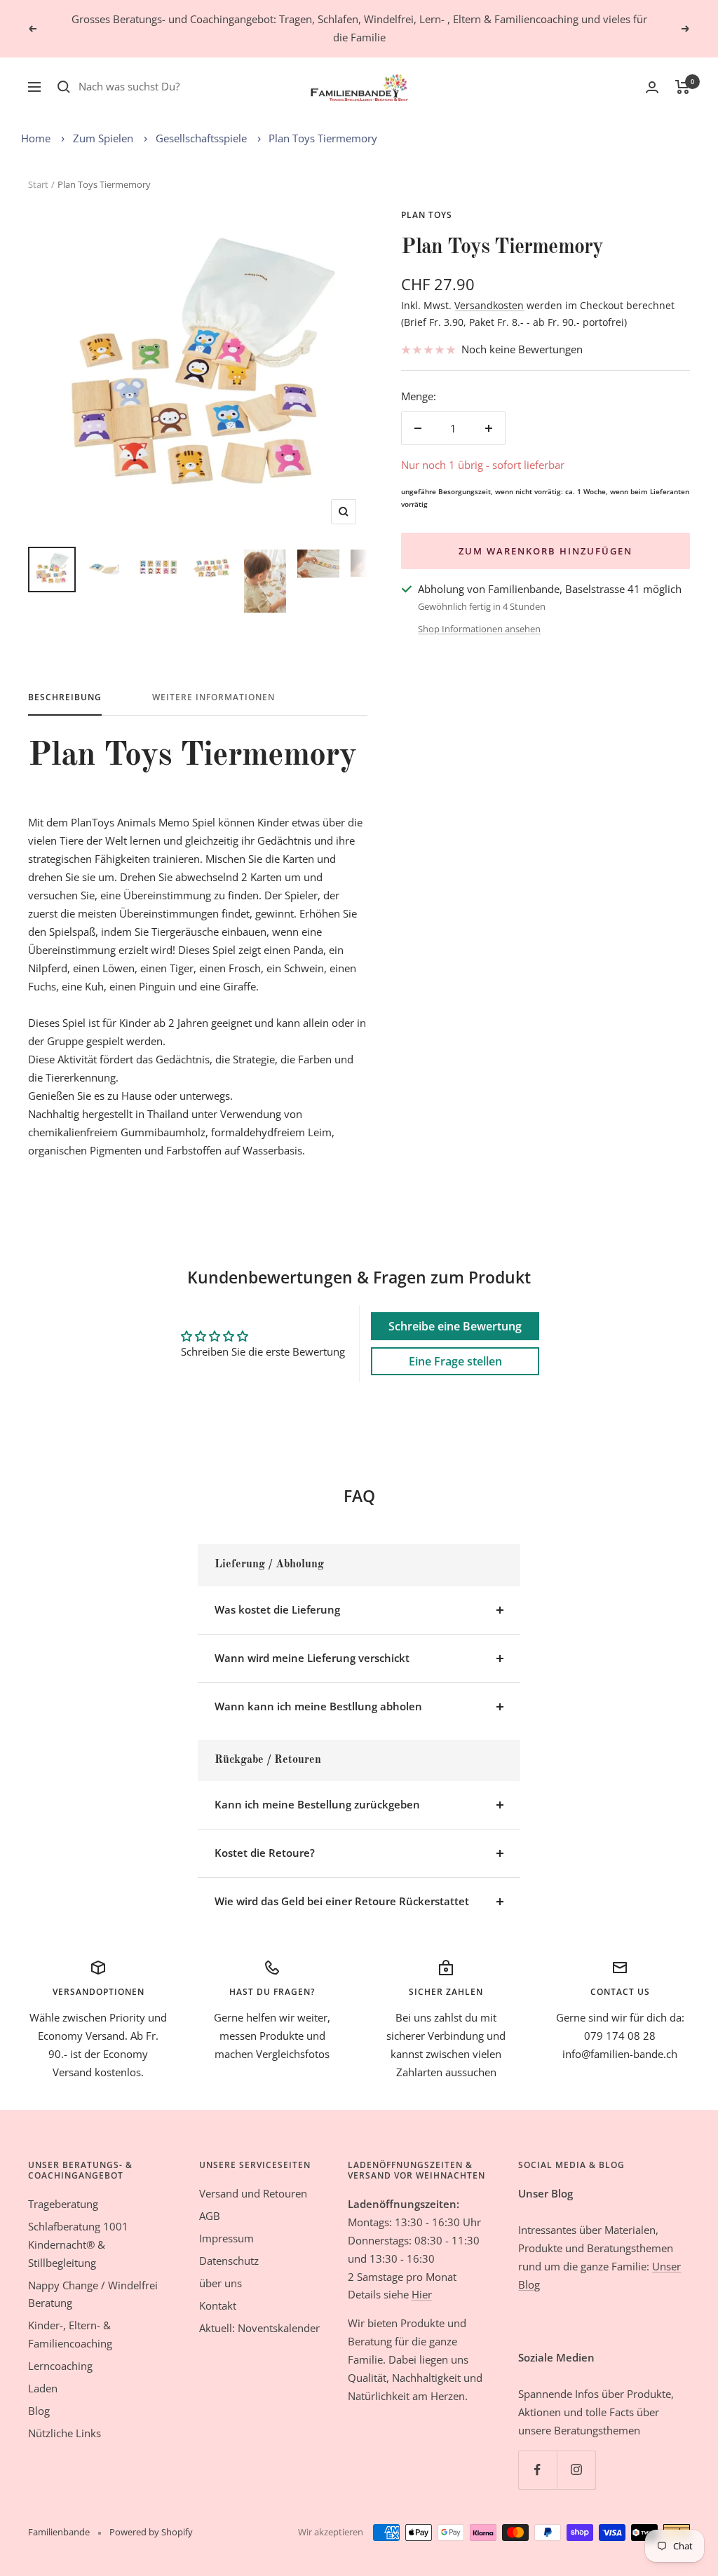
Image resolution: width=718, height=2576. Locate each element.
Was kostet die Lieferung (277, 1609)
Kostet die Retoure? (265, 1853)
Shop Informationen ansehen (479, 629)
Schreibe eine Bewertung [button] (455, 1326)
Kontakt (218, 2305)
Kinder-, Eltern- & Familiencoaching (70, 2334)
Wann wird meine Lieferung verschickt (312, 1658)
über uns (221, 2283)
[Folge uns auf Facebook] (537, 2470)
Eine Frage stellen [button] (455, 1361)
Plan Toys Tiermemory (323, 138)
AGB (210, 2216)
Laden (43, 2388)
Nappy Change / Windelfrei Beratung (93, 2294)
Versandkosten (489, 305)
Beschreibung (65, 698)
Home (36, 138)
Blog (39, 2411)
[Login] (652, 87)
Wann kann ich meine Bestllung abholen (318, 1706)
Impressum (226, 2238)
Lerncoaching (60, 2366)
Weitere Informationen (214, 698)
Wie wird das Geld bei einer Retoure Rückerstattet (342, 1901)
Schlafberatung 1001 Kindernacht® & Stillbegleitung (78, 2244)
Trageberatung (63, 2204)
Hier (422, 2294)
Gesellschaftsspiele (201, 138)
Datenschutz (229, 2261)
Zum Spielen (103, 138)
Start (38, 184)
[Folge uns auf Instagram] (576, 2470)
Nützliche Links (65, 2433)
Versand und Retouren (253, 2193)
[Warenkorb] (683, 87)
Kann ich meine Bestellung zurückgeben (317, 1804)
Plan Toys (427, 215)
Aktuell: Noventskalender (259, 2328)
